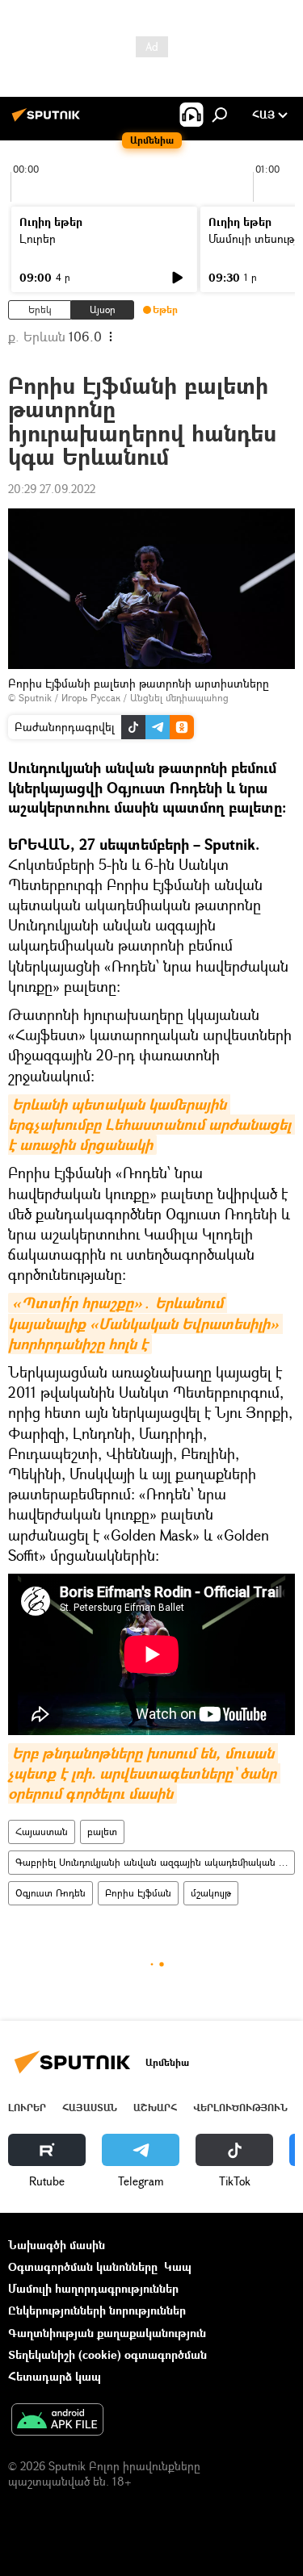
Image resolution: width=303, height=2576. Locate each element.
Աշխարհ (155, 2108)
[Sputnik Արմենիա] (48, 121)
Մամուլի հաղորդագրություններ (93, 2288)
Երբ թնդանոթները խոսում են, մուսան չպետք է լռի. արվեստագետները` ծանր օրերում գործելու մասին (144, 1773)
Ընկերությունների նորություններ (97, 2310)
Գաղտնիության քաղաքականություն (107, 2333)
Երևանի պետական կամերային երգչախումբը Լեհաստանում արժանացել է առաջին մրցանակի (151, 1125)
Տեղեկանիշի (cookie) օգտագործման (107, 2354)
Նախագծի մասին (57, 2245)
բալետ (102, 1832)
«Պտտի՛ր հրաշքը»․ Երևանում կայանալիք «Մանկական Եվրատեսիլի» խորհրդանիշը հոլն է (145, 1323)
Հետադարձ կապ (55, 2376)
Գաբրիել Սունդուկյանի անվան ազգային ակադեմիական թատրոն (155, 1862)
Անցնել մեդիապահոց (179, 698)
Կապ (178, 2267)
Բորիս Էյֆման (138, 1893)
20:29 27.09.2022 (52, 489)
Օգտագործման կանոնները (83, 2267)
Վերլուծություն (240, 2108)
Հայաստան (42, 1832)
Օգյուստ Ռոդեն (50, 1893)
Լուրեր (38, 238)
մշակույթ (211, 1893)
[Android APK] (57, 2421)
